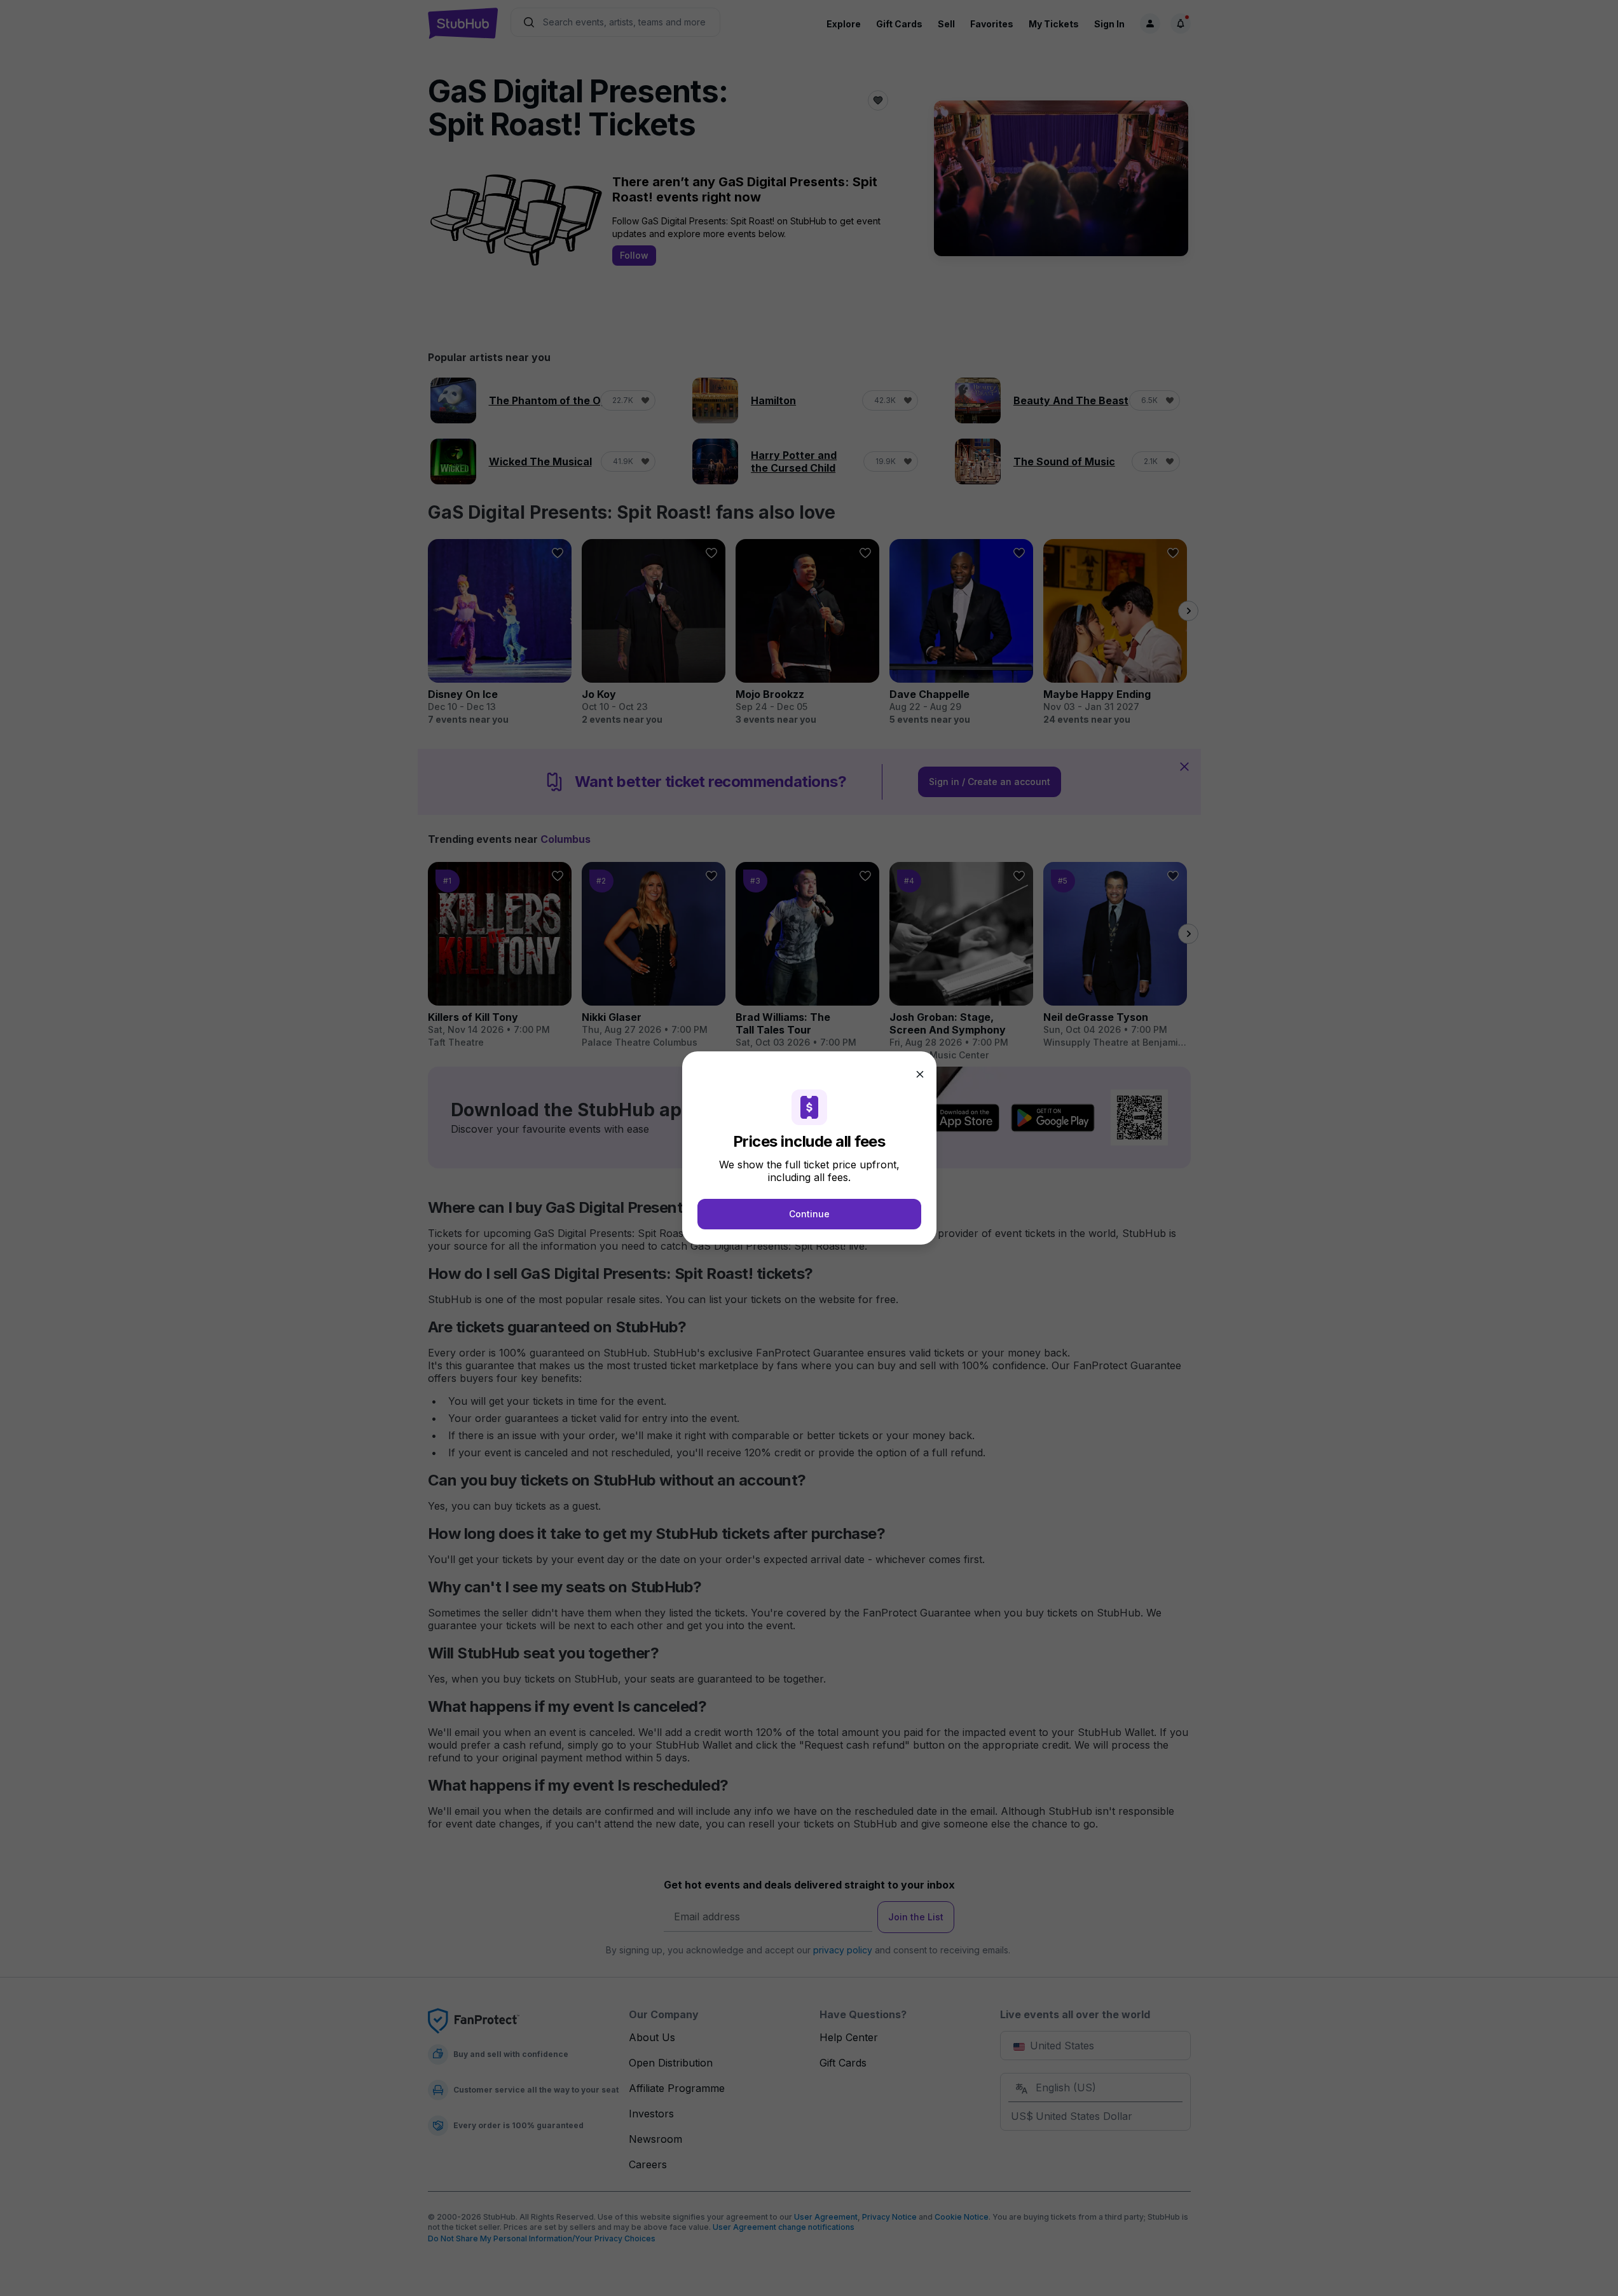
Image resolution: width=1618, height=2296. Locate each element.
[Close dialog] (920, 1074)
